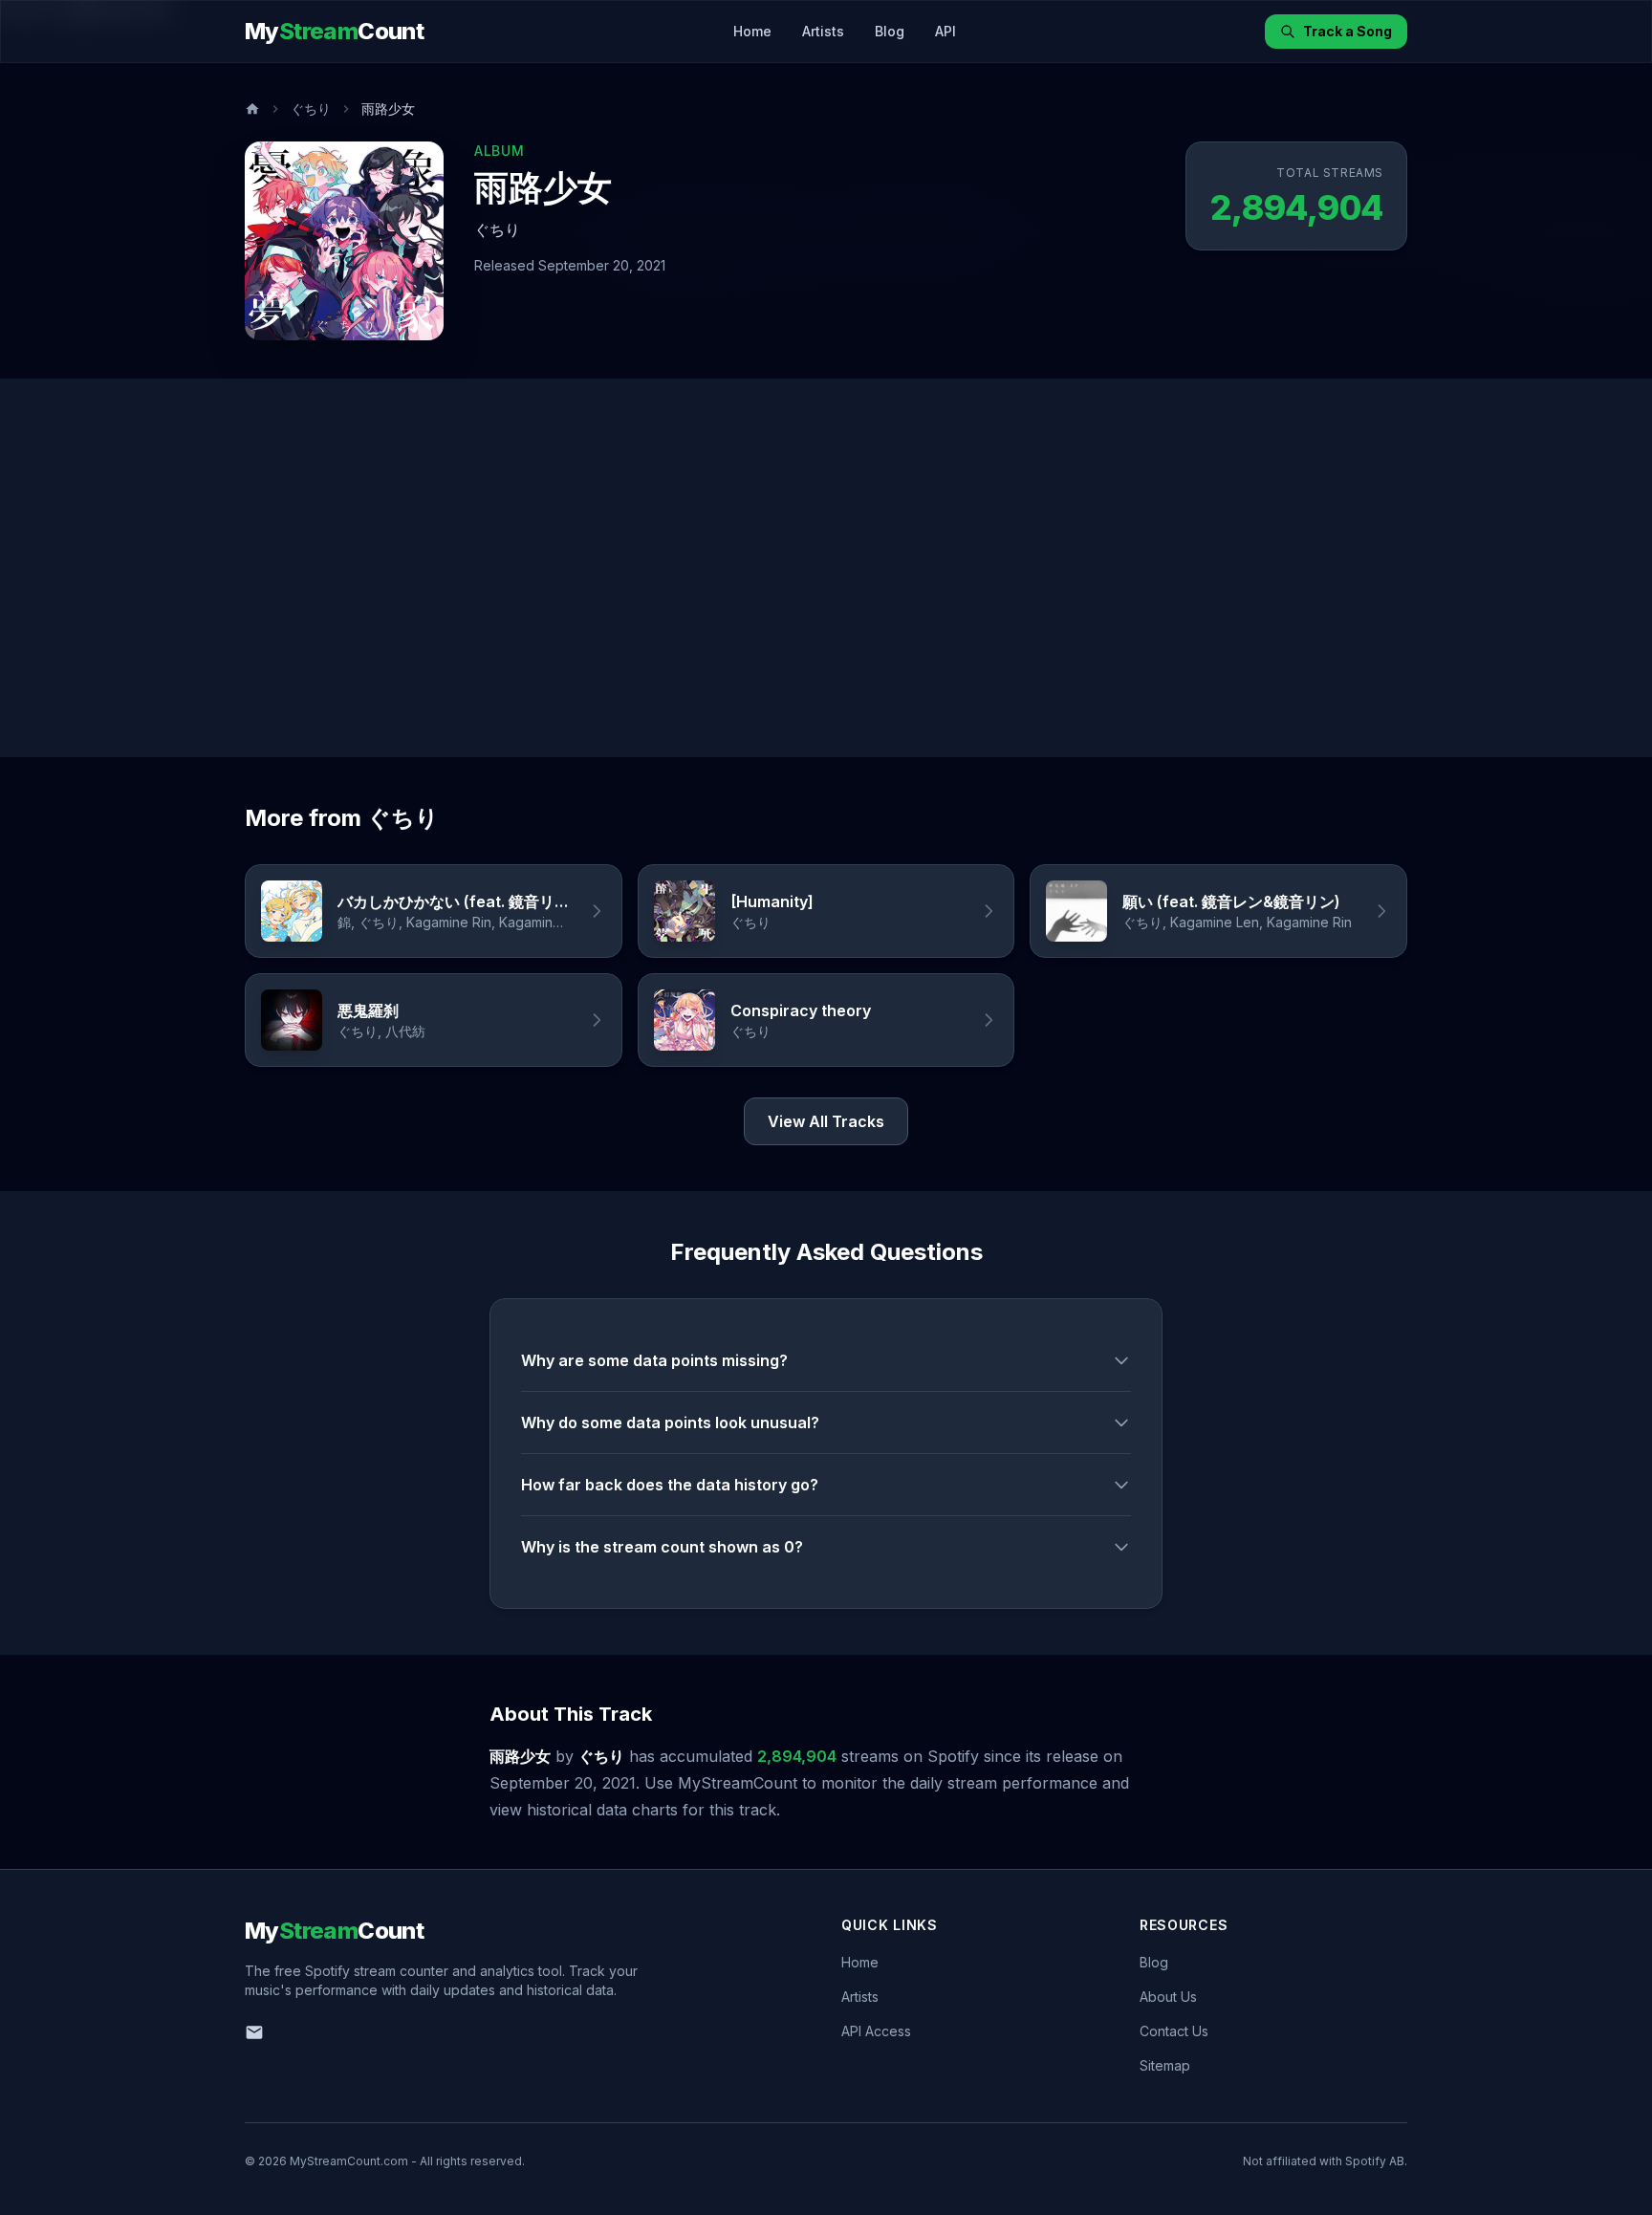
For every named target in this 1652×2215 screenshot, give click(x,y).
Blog (890, 31)
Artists (823, 31)
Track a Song (1348, 31)
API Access (876, 2031)
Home (752, 31)
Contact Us (1174, 2031)
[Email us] (254, 2032)
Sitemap (1165, 2065)
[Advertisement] (826, 568)
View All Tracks (826, 1121)
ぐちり (311, 109)
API (946, 31)
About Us (1168, 1997)
